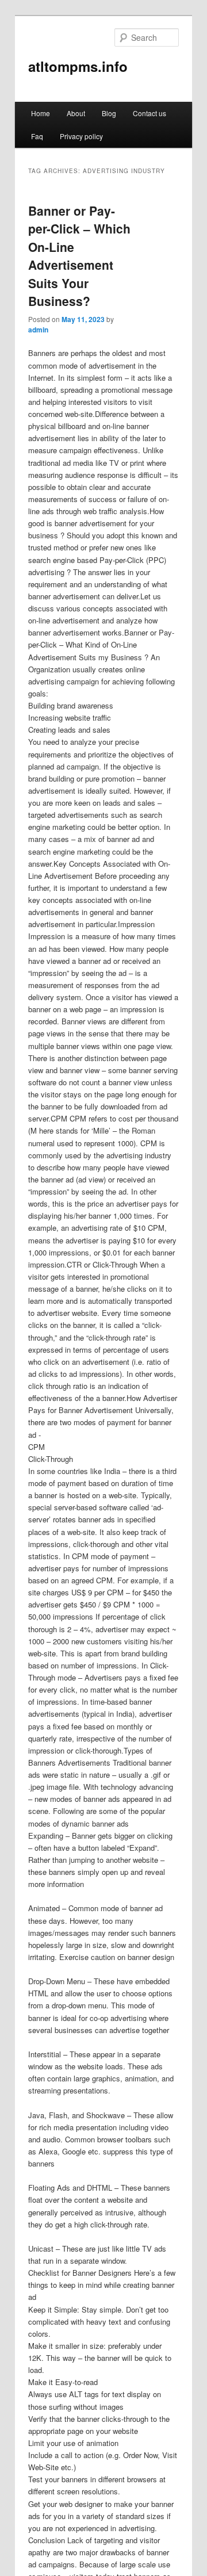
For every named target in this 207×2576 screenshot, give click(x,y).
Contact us (149, 113)
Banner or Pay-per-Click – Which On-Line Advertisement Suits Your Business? (79, 256)
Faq (37, 136)
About (76, 113)
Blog (109, 113)
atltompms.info (78, 66)
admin (38, 330)
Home (41, 113)
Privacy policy (81, 136)
